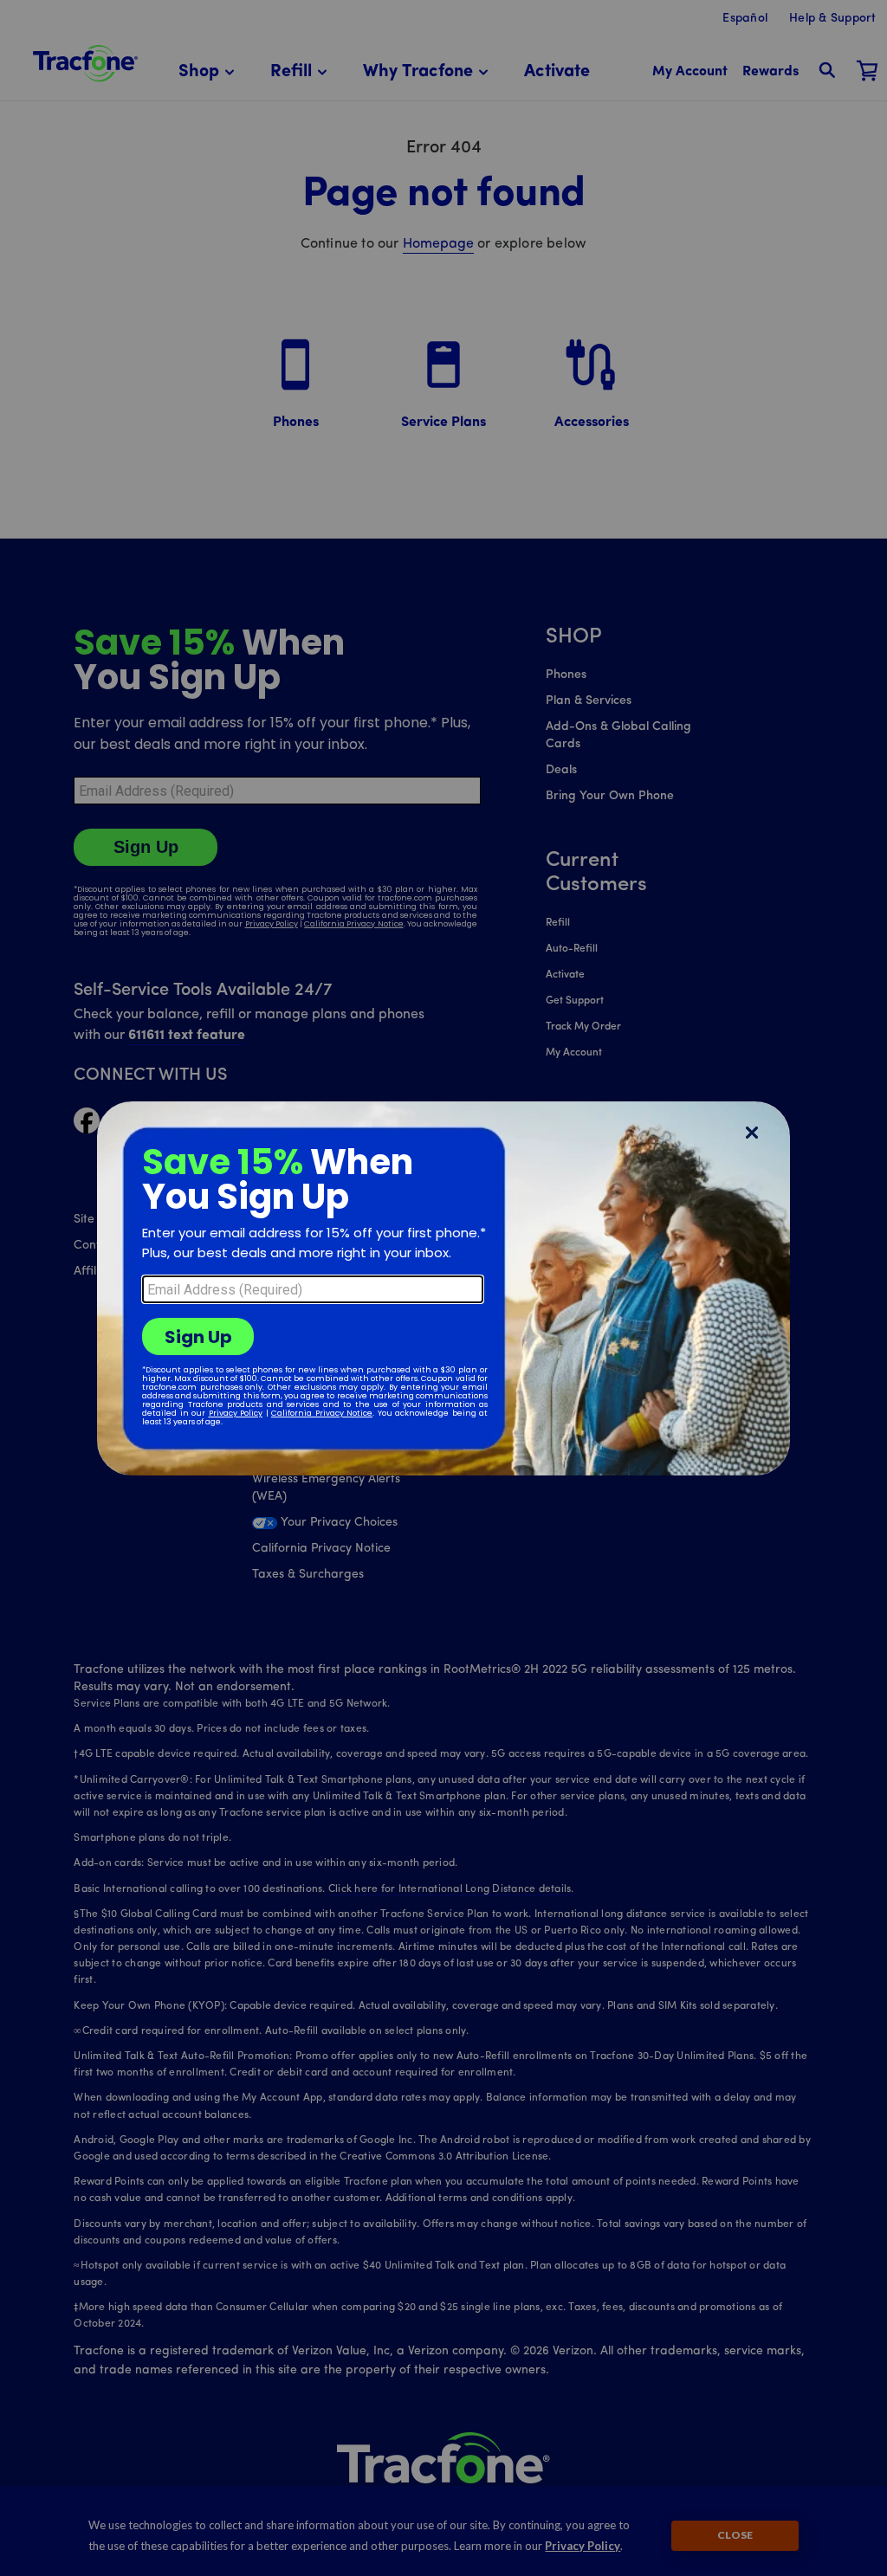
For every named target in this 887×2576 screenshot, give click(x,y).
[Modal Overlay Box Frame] (443, 1288)
